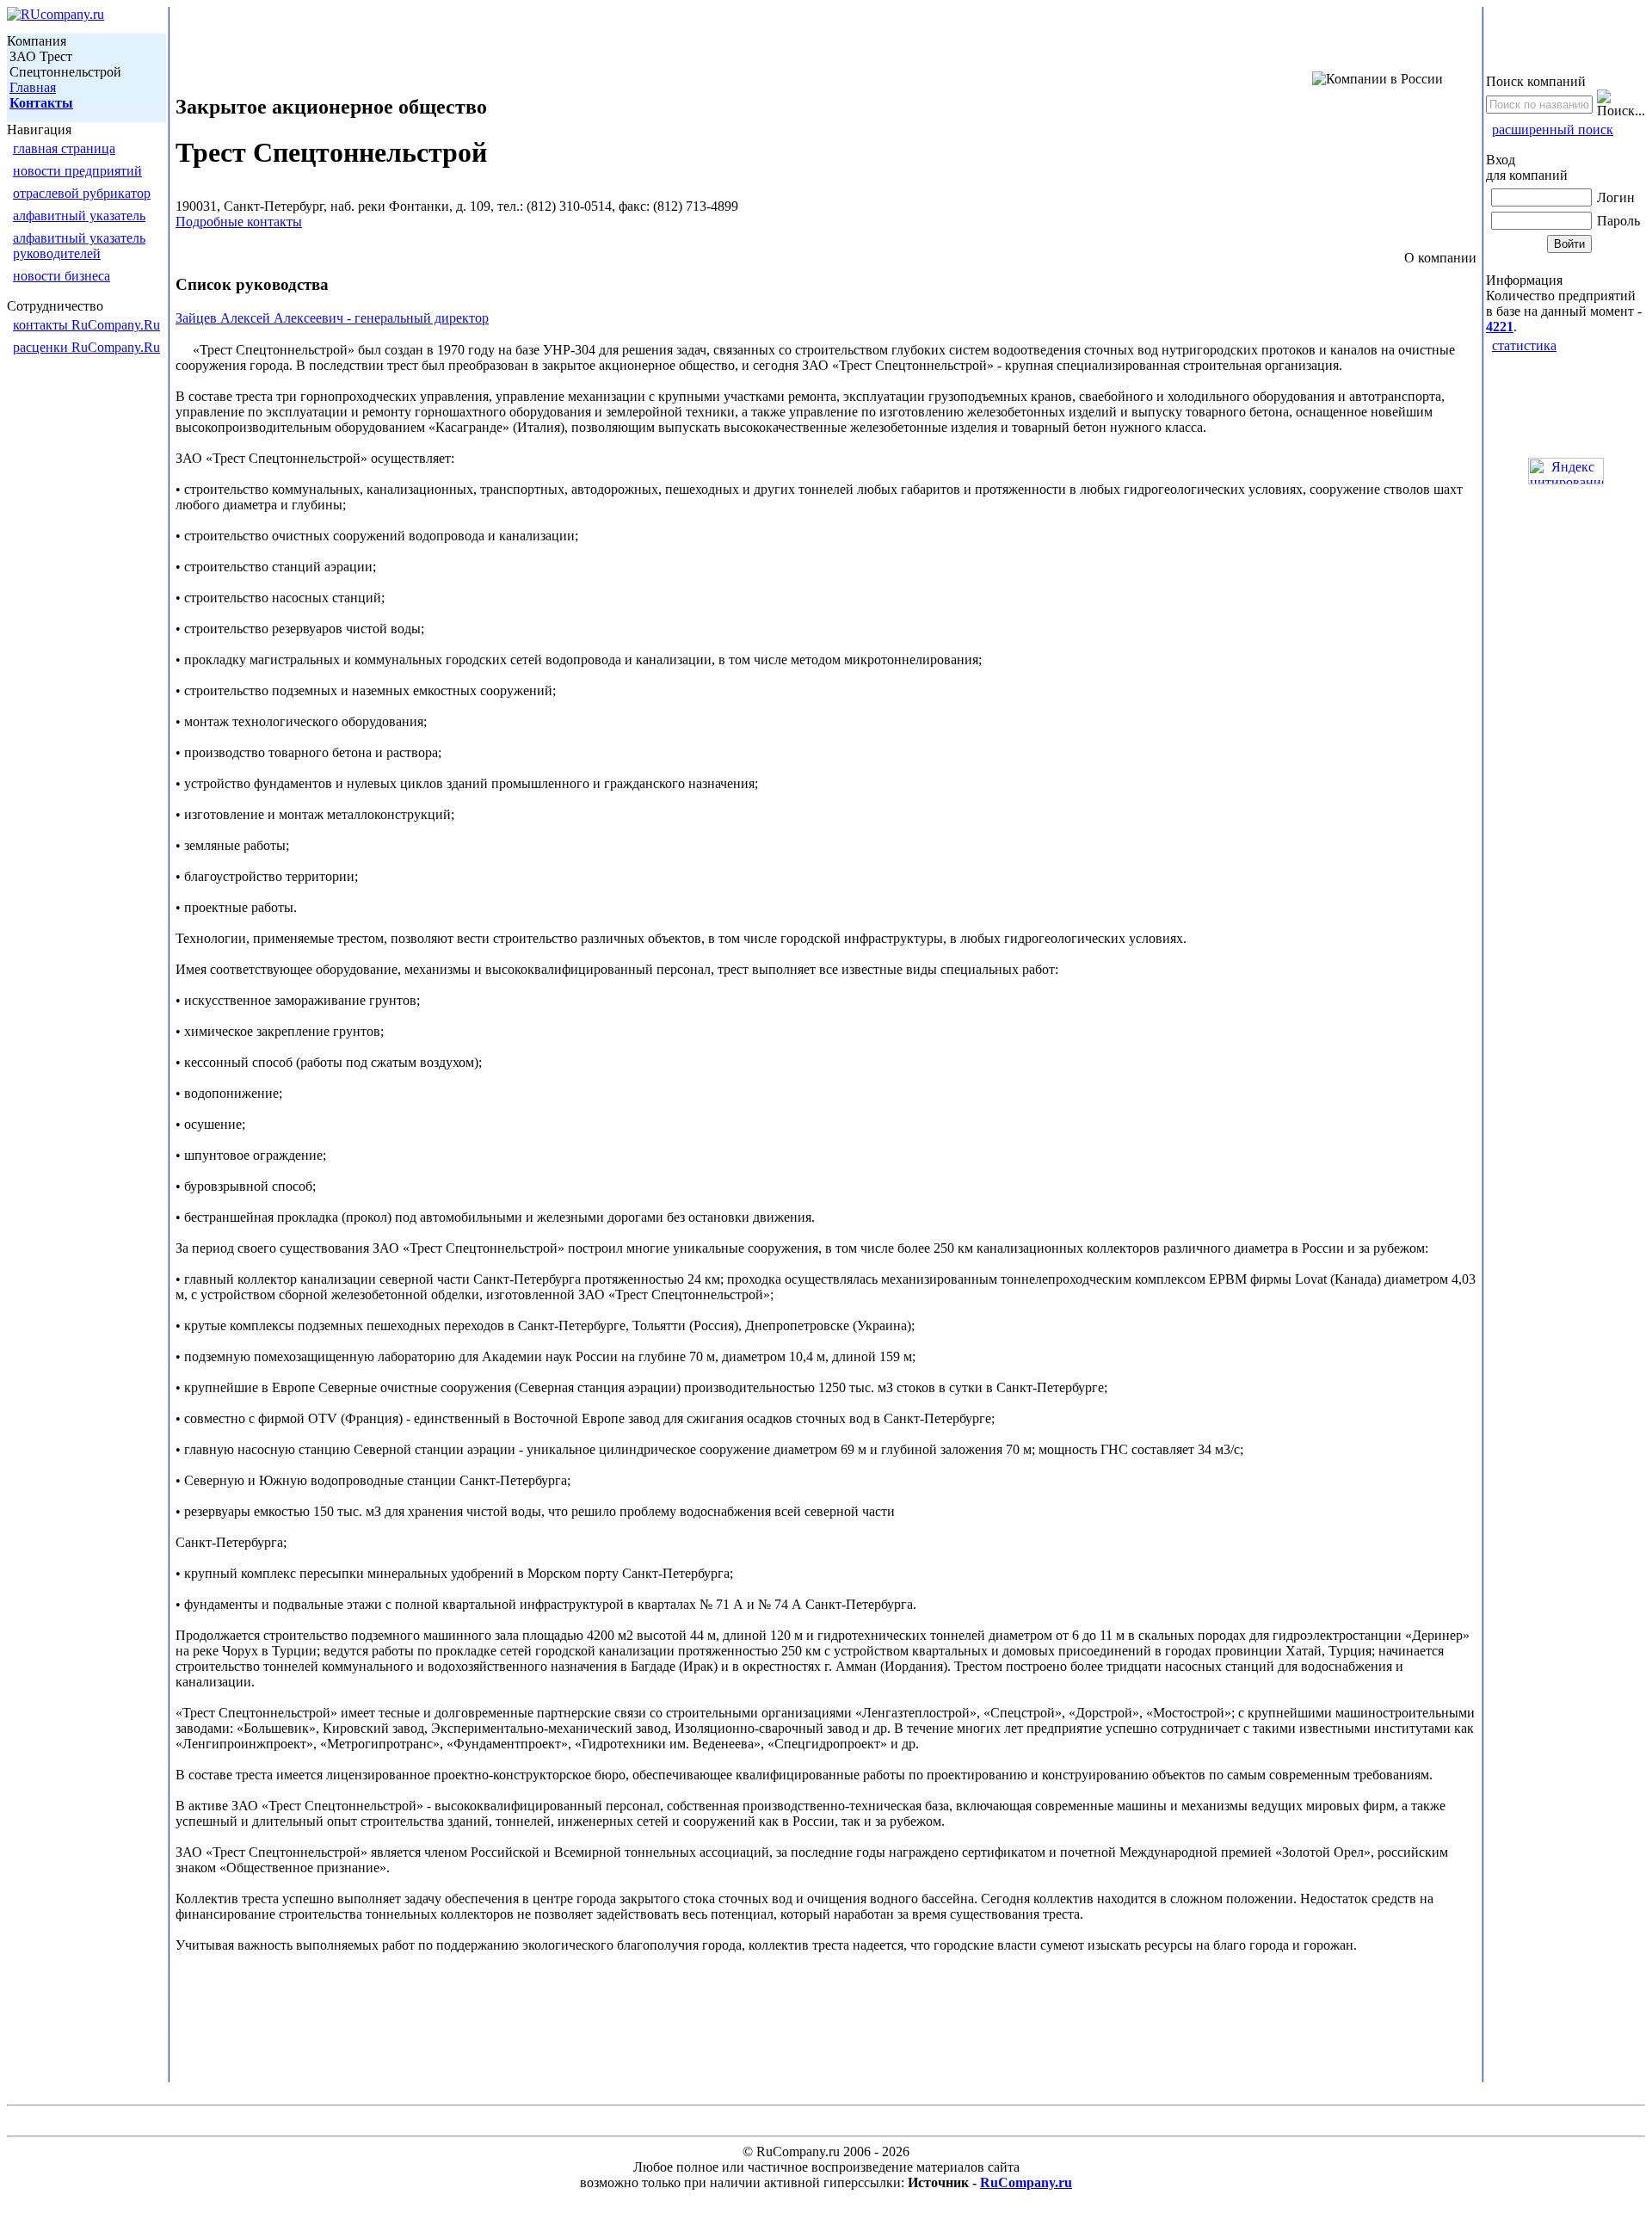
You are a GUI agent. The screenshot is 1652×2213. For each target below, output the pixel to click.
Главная (33, 87)
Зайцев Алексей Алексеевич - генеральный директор (332, 318)
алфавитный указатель (79, 216)
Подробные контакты (239, 222)
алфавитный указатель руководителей (79, 246)
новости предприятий (77, 171)
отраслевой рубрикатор (82, 193)
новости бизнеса (62, 276)
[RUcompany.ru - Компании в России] (55, 14)
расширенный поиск (1553, 129)
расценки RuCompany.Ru (86, 347)
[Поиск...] (1621, 104)
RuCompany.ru (1026, 2182)
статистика (1524, 345)
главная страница (64, 148)
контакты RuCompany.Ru (86, 325)
